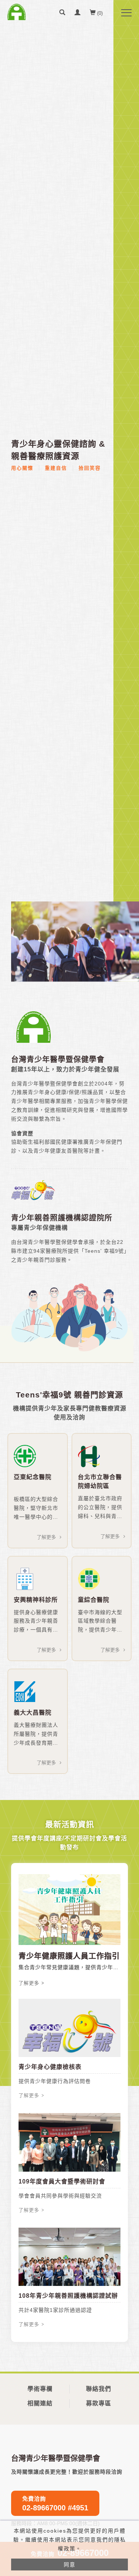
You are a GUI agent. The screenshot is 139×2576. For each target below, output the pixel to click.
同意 (70, 2564)
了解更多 (46, 1537)
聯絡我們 (99, 2389)
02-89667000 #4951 (55, 2504)
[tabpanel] (75, 942)
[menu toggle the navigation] (126, 13)
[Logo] (17, 12)
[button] (62, 13)
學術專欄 (40, 2389)
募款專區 (99, 2403)
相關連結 (40, 2403)
